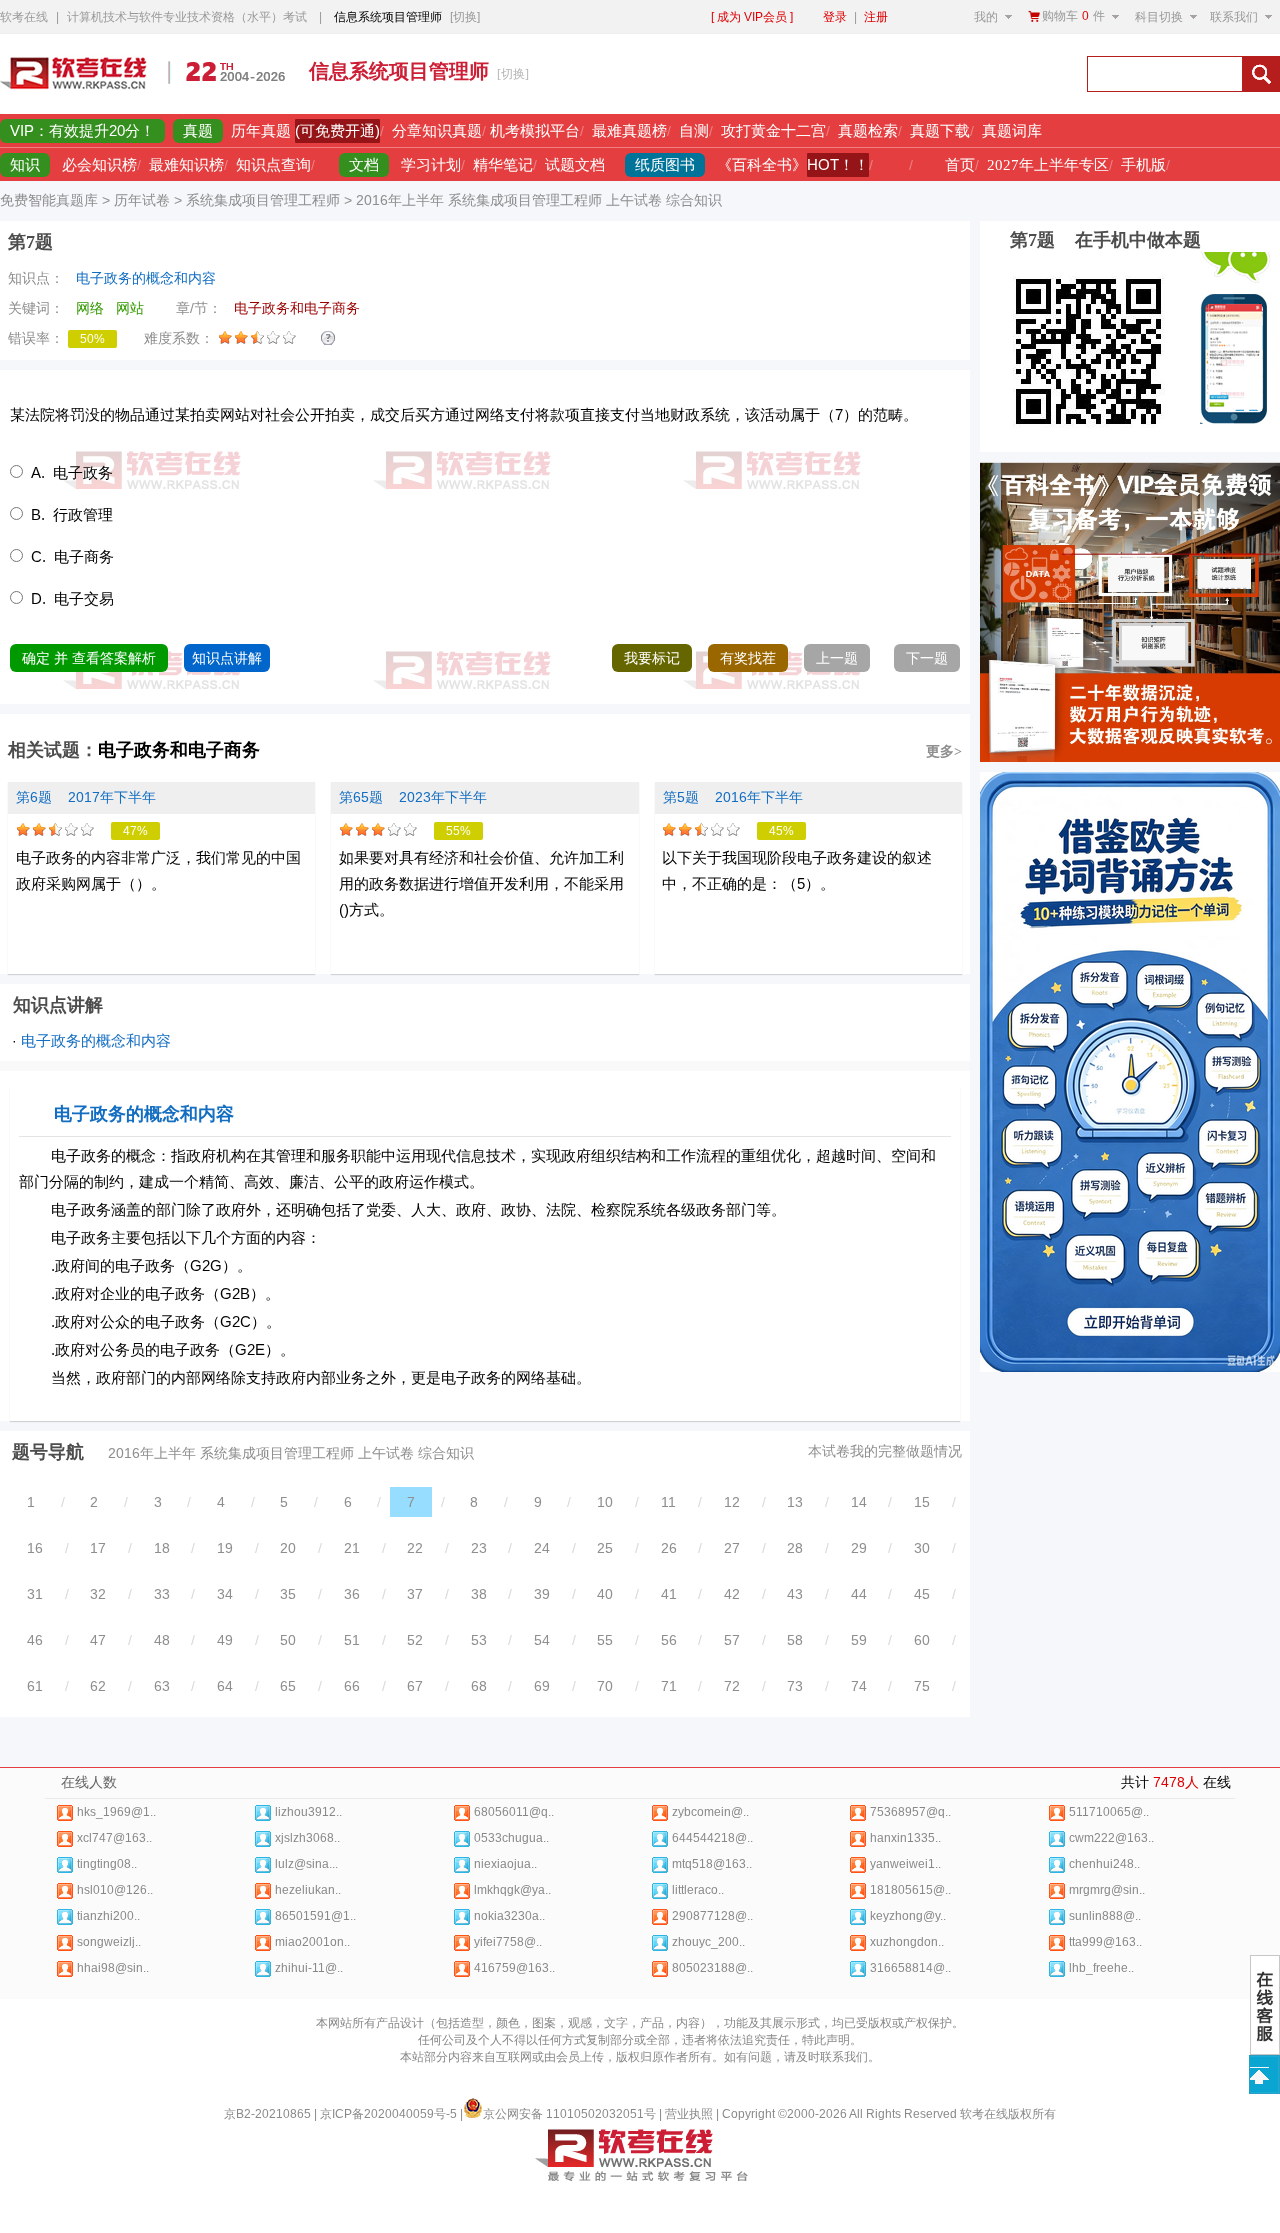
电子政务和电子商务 (179, 750)
